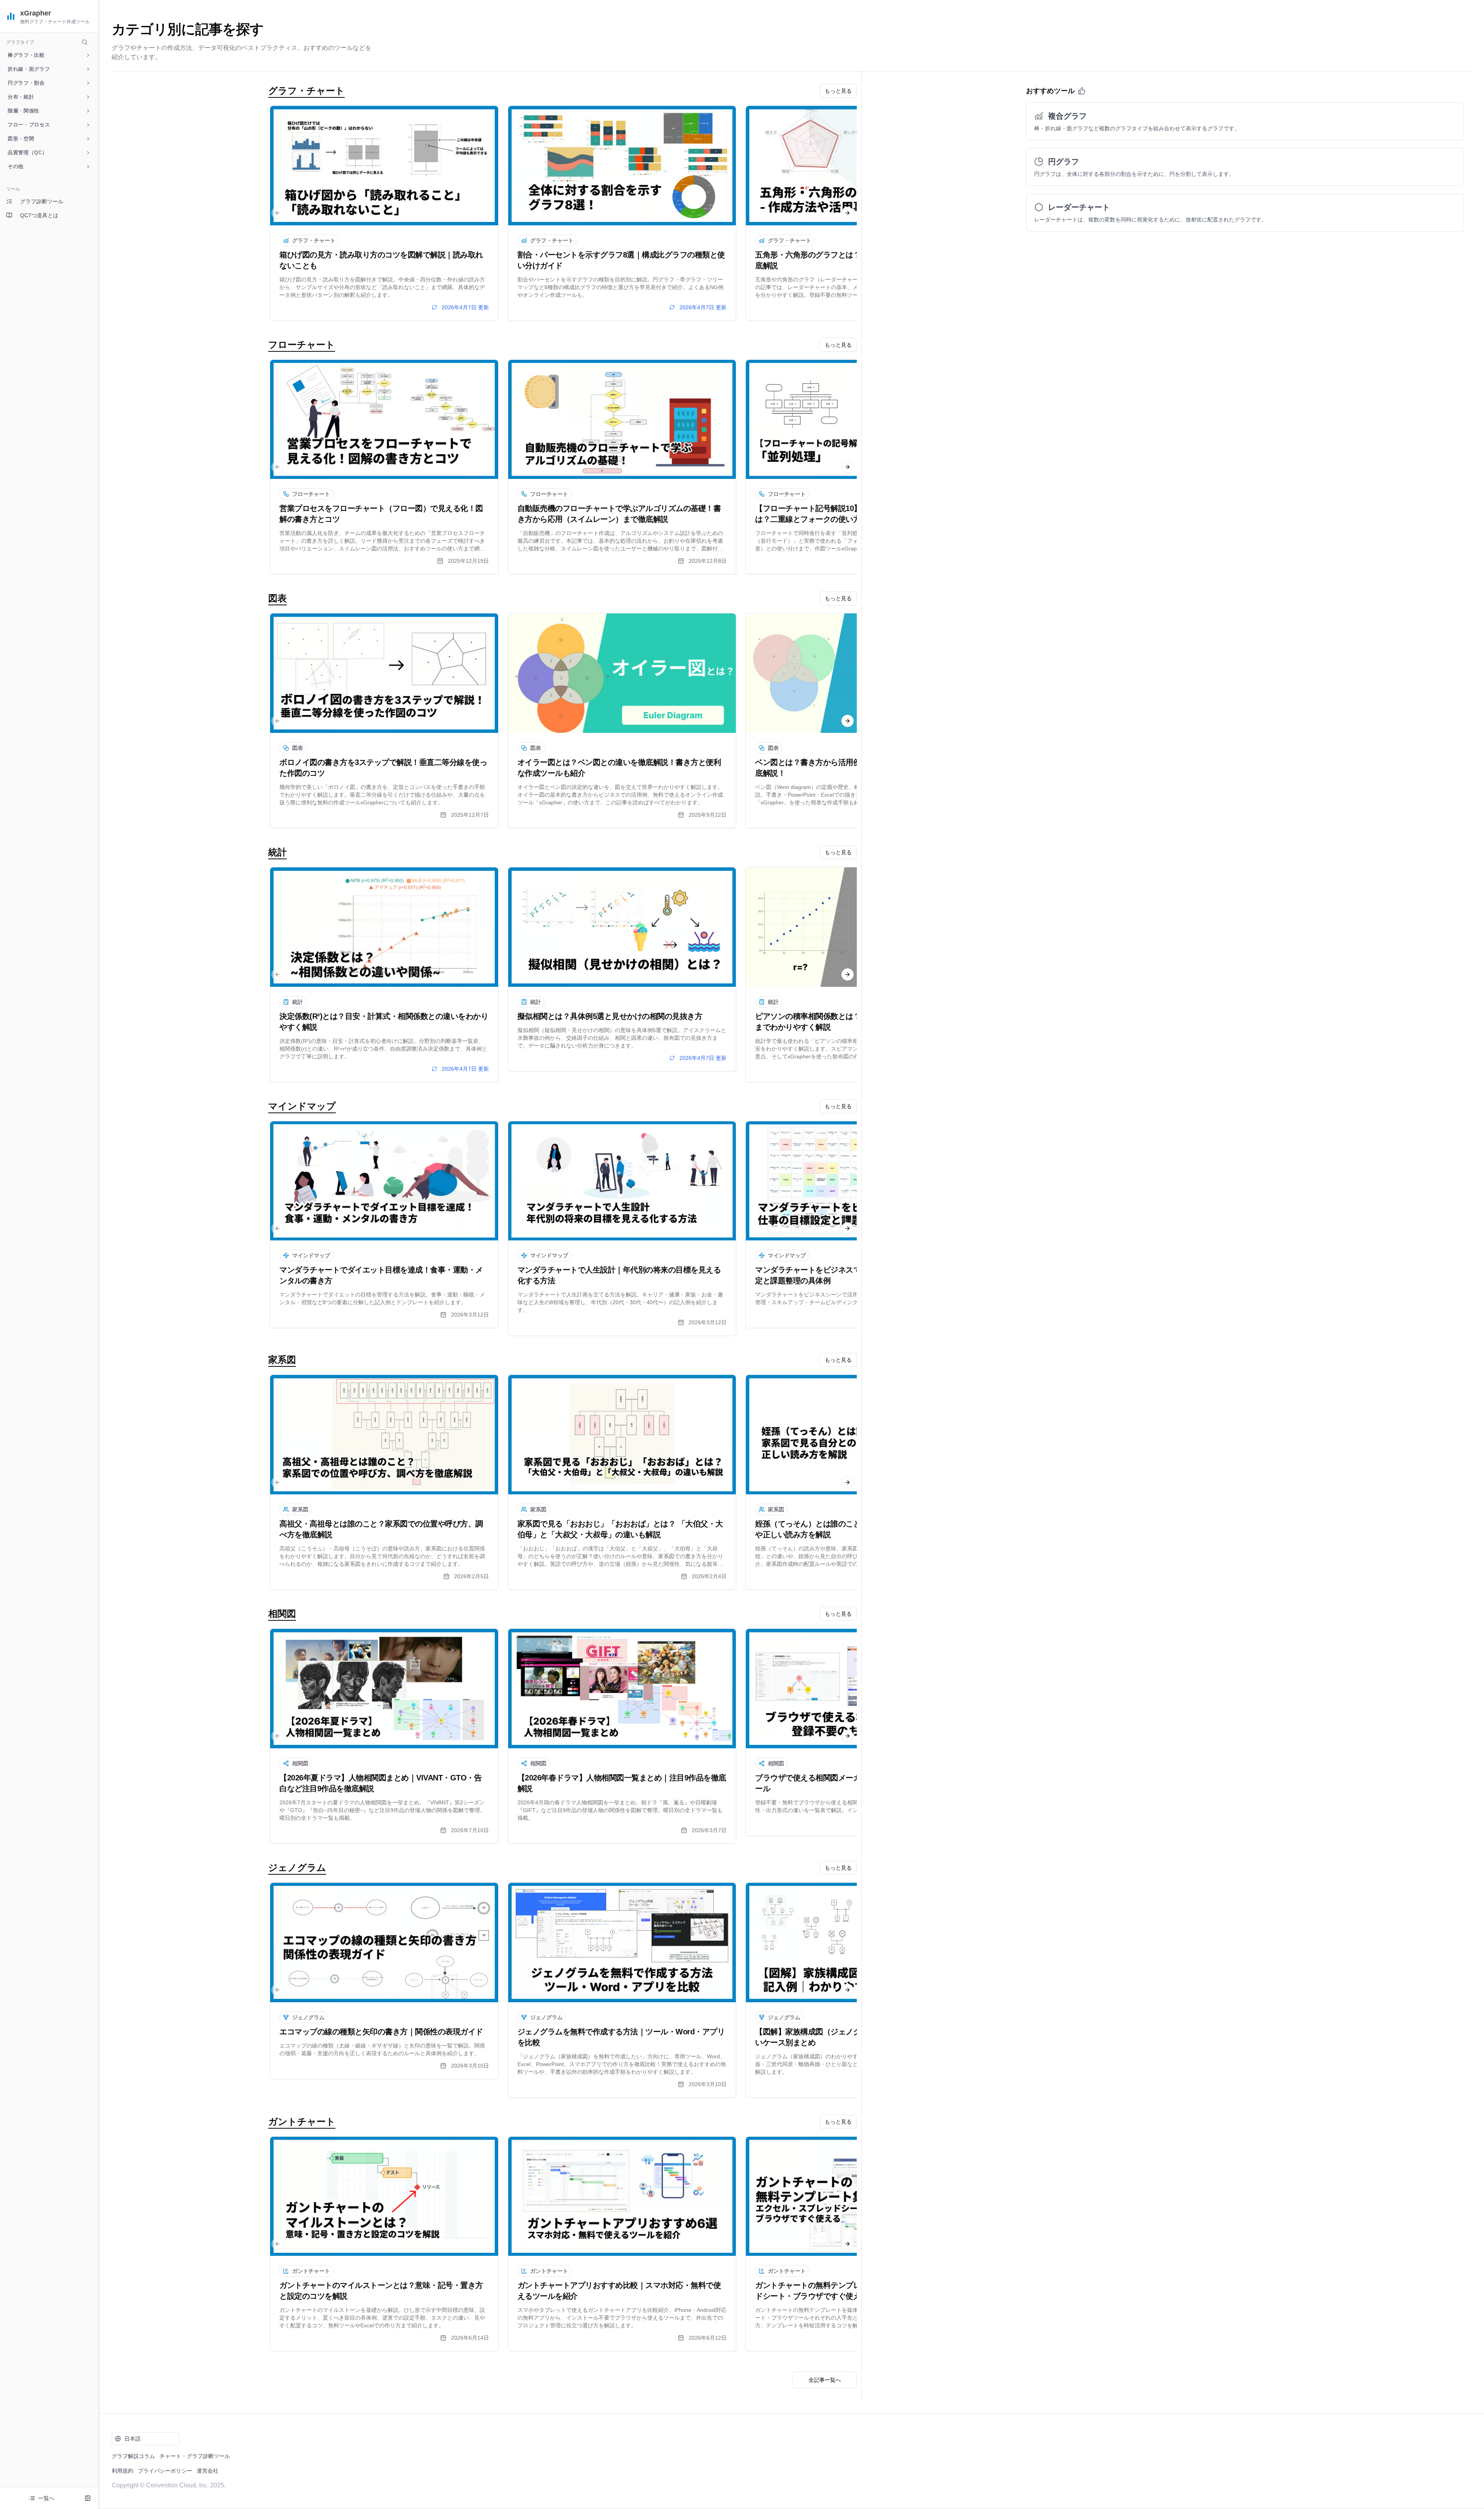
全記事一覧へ (825, 2380)
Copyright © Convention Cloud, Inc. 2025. (169, 2485)
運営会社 (208, 2471)
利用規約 (123, 2471)
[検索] (85, 42)
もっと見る (838, 91)
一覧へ (46, 2498)
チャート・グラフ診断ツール (195, 2456)
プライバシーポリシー (165, 2471)
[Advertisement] (49, 347)
